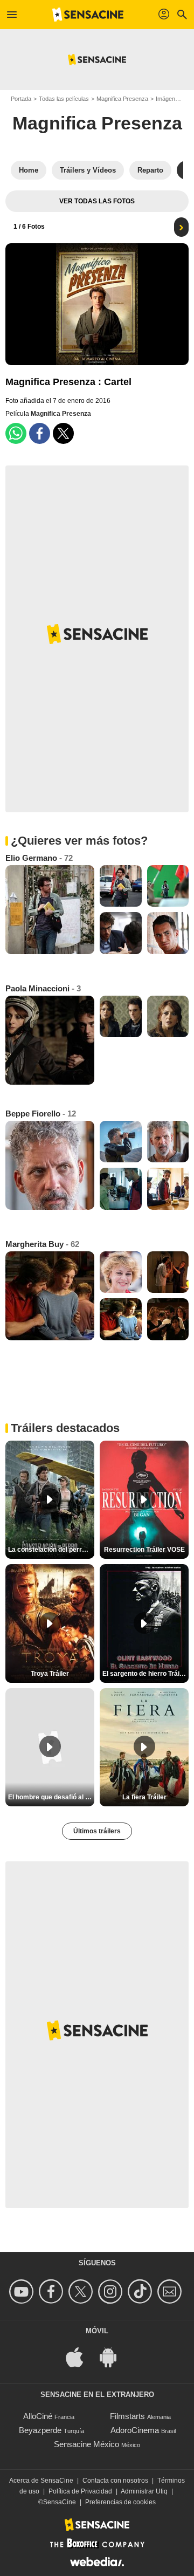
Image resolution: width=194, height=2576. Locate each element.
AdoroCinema (135, 2430)
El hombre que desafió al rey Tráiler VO (51, 1797)
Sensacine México (86, 2444)
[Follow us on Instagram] (112, 2291)
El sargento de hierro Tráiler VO (145, 1674)
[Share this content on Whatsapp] (16, 433)
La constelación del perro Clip (51, 1550)
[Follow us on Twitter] (82, 2291)
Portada (21, 99)
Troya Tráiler (50, 1674)
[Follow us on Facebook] (53, 2291)
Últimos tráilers (97, 1831)
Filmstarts (127, 2416)
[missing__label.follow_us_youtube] (23, 2291)
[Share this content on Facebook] (40, 433)
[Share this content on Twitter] (63, 433)
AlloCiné (38, 2416)
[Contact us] (171, 2291)
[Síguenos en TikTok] (141, 2291)
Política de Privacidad (80, 2491)
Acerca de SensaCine (41, 2481)
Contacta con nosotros (115, 2481)
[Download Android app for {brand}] (114, 2356)
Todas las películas (64, 99)
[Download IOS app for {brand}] (80, 2356)
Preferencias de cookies (120, 2502)
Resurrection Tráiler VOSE (144, 1550)
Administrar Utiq (144, 2491)
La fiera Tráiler (144, 1797)
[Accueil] (88, 15)
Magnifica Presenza (122, 99)
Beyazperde (40, 2430)
